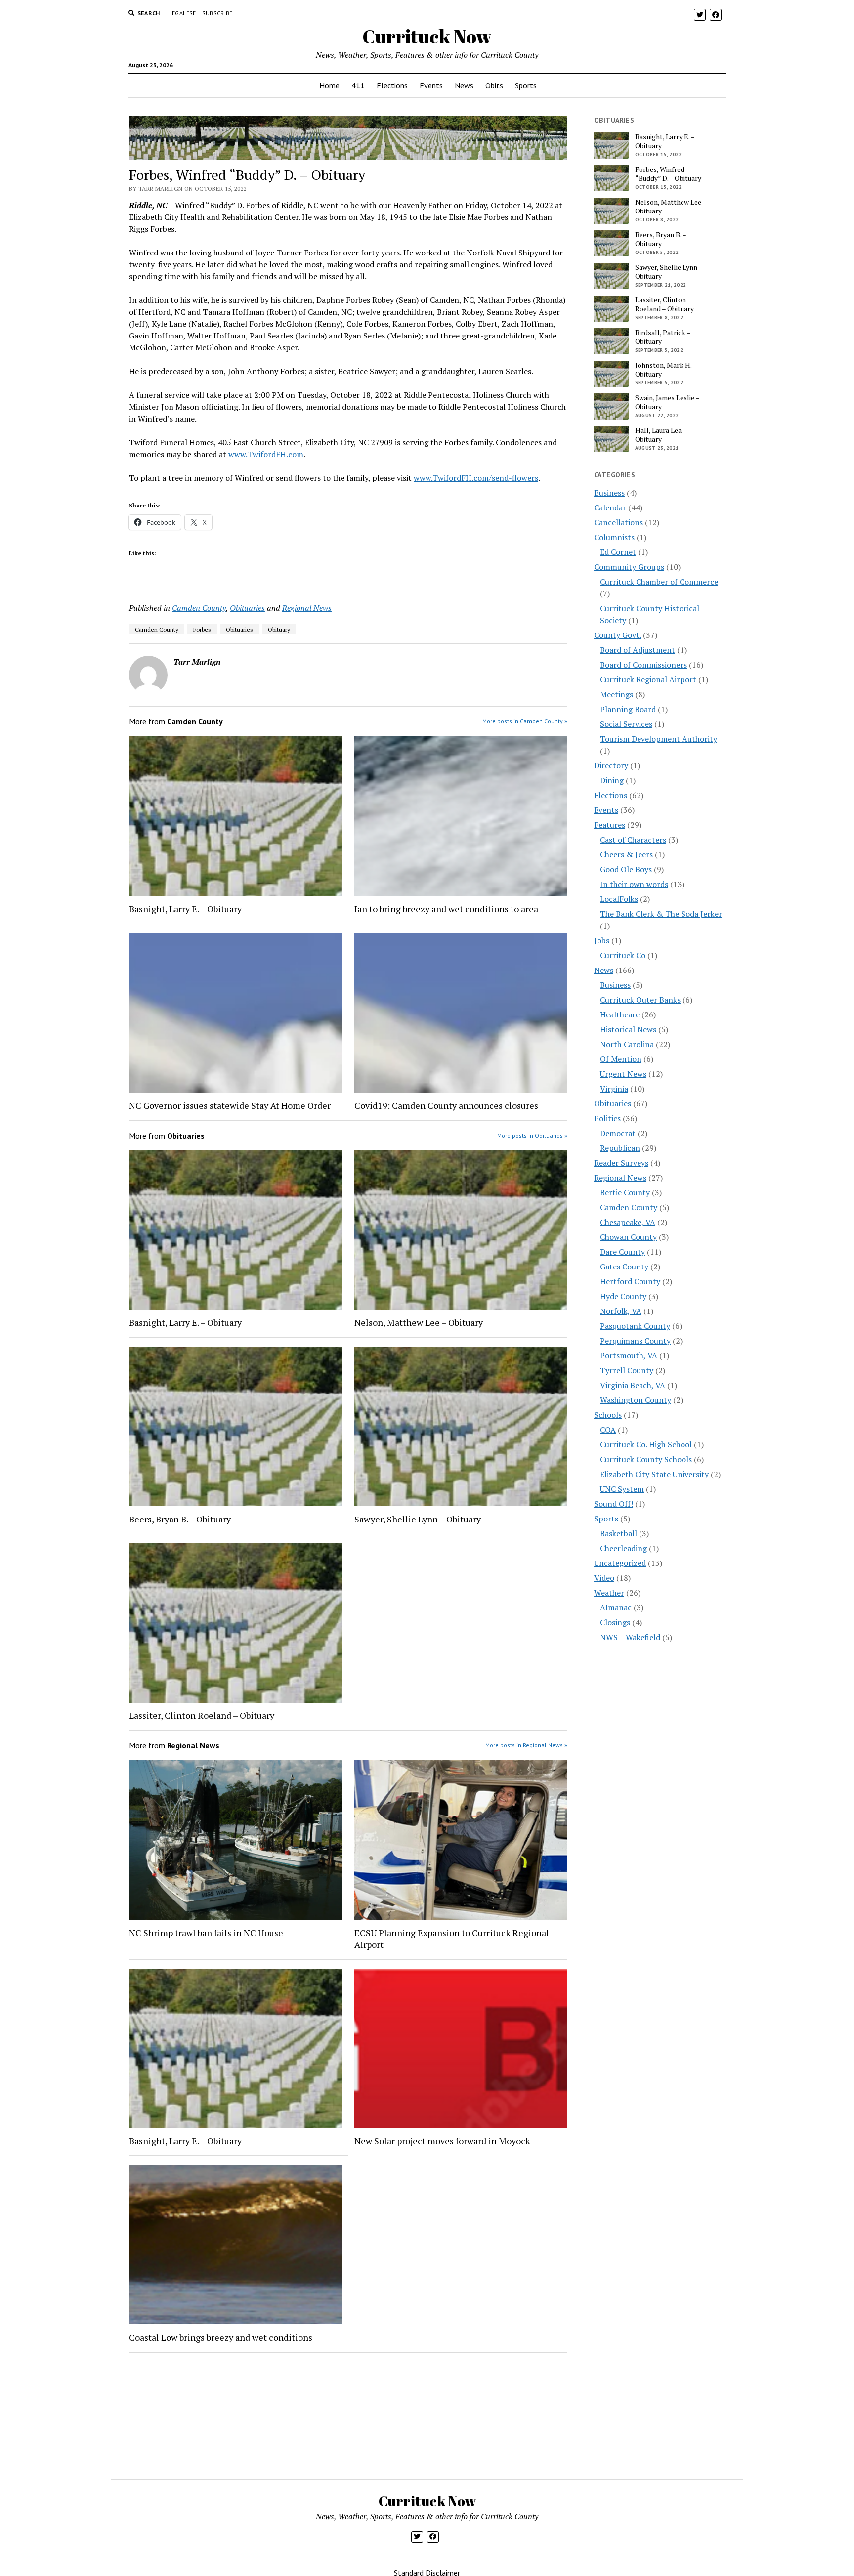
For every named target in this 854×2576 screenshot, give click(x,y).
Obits (494, 85)
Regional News (307, 608)
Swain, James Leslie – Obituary (667, 402)
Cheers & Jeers (626, 854)
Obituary (279, 629)
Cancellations (619, 522)
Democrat (618, 1133)
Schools (608, 1415)
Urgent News (623, 1074)
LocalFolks (619, 899)
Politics (607, 1118)
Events (431, 85)
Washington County (636, 1400)
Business (609, 493)
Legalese (183, 13)
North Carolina (627, 1044)
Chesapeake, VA (628, 1222)
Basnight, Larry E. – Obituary (185, 909)
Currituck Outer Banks (640, 1000)
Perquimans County (635, 1341)
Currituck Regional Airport (648, 679)
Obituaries (247, 608)
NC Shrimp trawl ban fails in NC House (206, 1933)
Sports (526, 85)
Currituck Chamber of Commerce (659, 582)
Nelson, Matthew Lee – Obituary (419, 1322)
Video (604, 1578)
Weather (609, 1593)
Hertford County (630, 1281)
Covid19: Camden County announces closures (446, 1105)
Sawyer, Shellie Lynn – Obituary (418, 1519)
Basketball (619, 1533)
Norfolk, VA (621, 1311)
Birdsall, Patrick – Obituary (663, 337)
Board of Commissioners (643, 665)
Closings (615, 1622)
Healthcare (620, 1014)
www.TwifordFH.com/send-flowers (476, 478)
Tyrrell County (627, 1370)
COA (608, 1430)
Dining (612, 780)
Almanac (616, 1607)
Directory (611, 765)
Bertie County (625, 1192)
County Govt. (618, 635)
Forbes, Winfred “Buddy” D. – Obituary (668, 174)
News (464, 85)
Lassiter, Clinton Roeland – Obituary (202, 1715)
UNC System (622, 1489)
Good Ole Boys (626, 869)
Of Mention (621, 1059)
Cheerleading (623, 1548)
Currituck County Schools (646, 1459)
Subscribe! (219, 13)
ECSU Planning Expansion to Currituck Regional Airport (452, 1939)
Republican (620, 1148)
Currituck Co (623, 955)
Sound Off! (614, 1504)
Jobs (602, 940)
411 (358, 85)
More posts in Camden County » (525, 721)
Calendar (610, 507)
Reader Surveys (621, 1163)
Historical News (628, 1029)
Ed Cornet (618, 552)
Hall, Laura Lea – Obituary (661, 435)
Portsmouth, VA (629, 1355)
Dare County (622, 1252)
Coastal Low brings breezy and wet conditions (221, 2337)
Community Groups (629, 567)
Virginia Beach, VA (633, 1385)
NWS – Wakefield (630, 1637)
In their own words (634, 884)
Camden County (199, 608)
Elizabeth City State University (654, 1474)
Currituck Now (427, 36)
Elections (392, 85)
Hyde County (623, 1296)
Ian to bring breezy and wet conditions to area (446, 909)
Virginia (614, 1089)
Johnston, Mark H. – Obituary (666, 370)
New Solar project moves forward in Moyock (442, 2141)
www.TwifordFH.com (266, 454)
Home (329, 85)
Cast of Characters (633, 840)
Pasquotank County (635, 1326)
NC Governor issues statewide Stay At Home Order (230, 1105)
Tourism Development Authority (659, 739)
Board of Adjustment (638, 650)
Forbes (202, 629)
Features (610, 825)
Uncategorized (620, 1563)
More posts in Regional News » (526, 1745)
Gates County (624, 1267)
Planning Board (628, 709)
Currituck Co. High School (646, 1444)
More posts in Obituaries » (532, 1135)
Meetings (617, 694)
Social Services (626, 724)
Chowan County (628, 1237)
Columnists (614, 537)
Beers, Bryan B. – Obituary (180, 1519)
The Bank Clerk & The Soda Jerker (661, 914)
